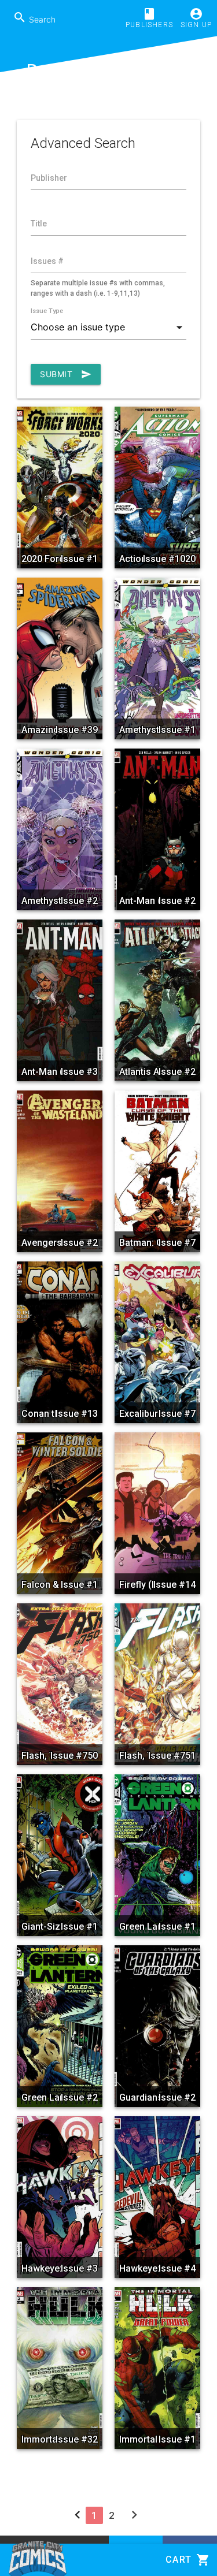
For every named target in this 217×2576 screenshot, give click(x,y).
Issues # (47, 261)
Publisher (49, 178)
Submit (66, 374)
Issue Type (47, 311)
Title (39, 224)
